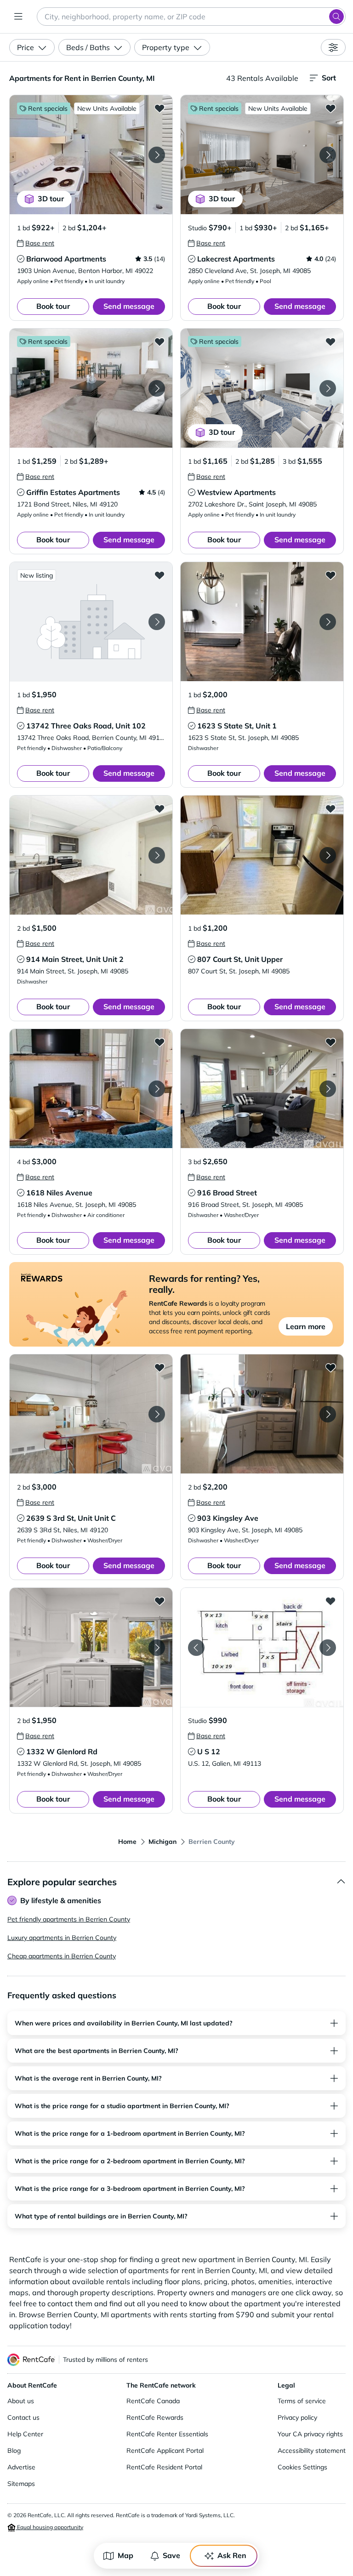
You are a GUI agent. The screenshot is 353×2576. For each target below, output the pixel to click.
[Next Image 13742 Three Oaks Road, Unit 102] (157, 622)
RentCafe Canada (153, 2401)
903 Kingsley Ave (228, 1518)
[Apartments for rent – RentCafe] (31, 2360)
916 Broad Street (227, 1193)
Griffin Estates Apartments (73, 492)
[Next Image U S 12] (328, 1648)
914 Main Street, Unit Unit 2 (75, 959)
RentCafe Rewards (155, 2417)
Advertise (21, 2467)
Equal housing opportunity (49, 2527)
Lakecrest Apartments (236, 259)
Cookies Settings (302, 2467)
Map (125, 2555)
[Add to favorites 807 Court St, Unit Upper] (330, 808)
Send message (129, 306)
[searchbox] (191, 17)
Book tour (53, 306)
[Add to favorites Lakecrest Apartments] (330, 108)
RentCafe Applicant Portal (165, 2451)
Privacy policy (297, 2417)
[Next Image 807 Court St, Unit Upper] (328, 855)
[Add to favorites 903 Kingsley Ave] (330, 1367)
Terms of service (302, 2401)
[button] (91, 155)
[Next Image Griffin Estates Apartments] (157, 388)
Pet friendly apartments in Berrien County (69, 1919)
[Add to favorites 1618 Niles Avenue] (159, 1042)
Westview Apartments (236, 492)
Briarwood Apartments (66, 259)
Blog (14, 2451)
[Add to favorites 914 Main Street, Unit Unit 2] (159, 808)
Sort (329, 78)
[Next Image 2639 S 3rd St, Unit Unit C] (157, 1414)
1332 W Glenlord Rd (62, 1751)
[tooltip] (36, 243)
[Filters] (333, 47)
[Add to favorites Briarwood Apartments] (159, 108)
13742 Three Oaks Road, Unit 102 (86, 726)
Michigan (162, 1842)
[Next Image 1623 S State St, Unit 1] (328, 622)
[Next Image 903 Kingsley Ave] (328, 1414)
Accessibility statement (312, 2451)
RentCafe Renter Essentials (167, 2434)
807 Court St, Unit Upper (240, 959)
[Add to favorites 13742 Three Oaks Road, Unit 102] (159, 575)
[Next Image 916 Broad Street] (328, 1089)
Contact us (23, 2417)
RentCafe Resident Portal (164, 2467)
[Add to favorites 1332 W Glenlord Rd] (159, 1601)
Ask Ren (232, 2555)
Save (171, 2555)
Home (127, 1842)
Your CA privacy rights (310, 2434)
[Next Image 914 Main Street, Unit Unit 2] (157, 855)
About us (21, 2401)
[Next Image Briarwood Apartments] (157, 155)
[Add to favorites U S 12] (330, 1601)
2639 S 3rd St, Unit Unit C (71, 1518)
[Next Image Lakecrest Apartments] (328, 155)
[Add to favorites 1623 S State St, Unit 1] (330, 575)
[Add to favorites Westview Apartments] (330, 341)
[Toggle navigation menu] (18, 17)
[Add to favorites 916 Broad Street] (330, 1042)
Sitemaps (21, 2484)
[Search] (336, 17)
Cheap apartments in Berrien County (62, 1956)
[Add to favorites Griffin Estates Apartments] (159, 341)
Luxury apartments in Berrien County (62, 1938)
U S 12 (209, 1751)
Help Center (25, 2434)
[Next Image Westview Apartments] (328, 388)
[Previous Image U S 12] (196, 1648)
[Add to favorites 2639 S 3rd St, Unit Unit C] (159, 1367)
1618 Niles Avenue (59, 1193)
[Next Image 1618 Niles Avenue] (157, 1089)
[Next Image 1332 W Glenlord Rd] (157, 1648)
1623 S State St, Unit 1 (237, 726)
